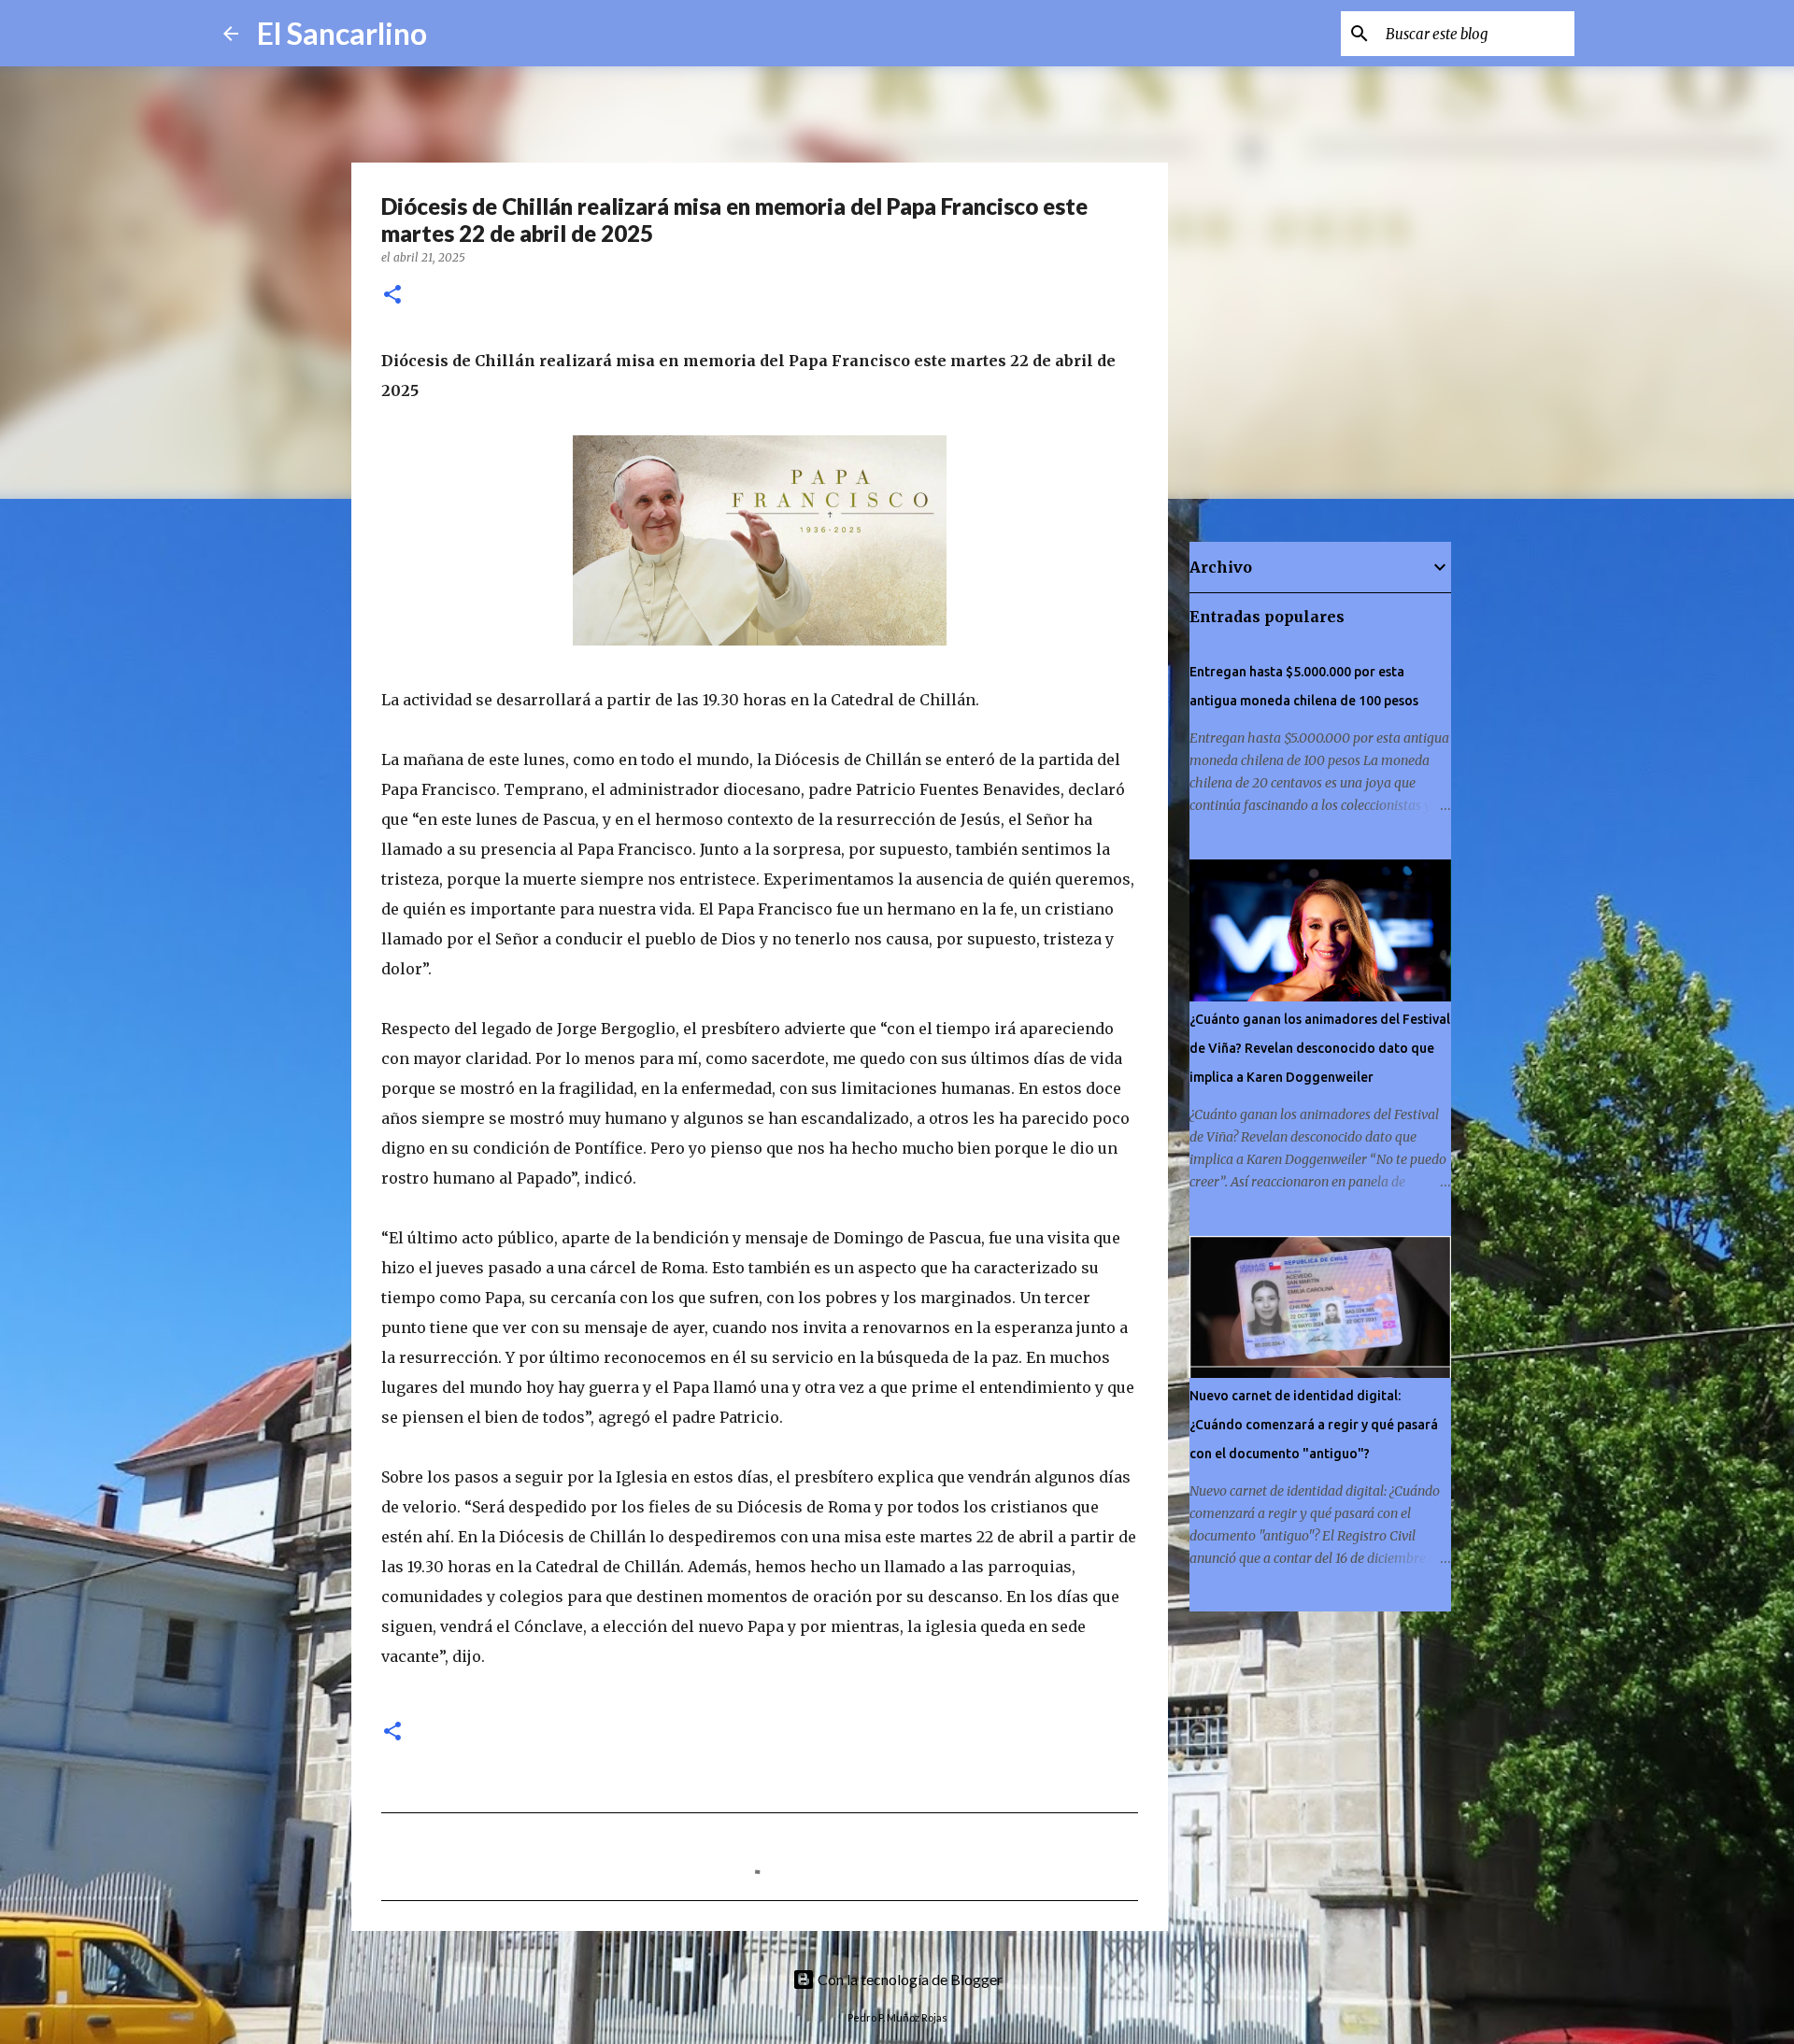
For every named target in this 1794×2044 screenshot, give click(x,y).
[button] (392, 296)
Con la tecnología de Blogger (909, 1979)
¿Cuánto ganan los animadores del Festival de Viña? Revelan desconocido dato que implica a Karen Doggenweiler (1320, 1048)
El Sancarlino (342, 33)
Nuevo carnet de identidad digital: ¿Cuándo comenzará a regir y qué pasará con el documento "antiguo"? (1314, 1425)
